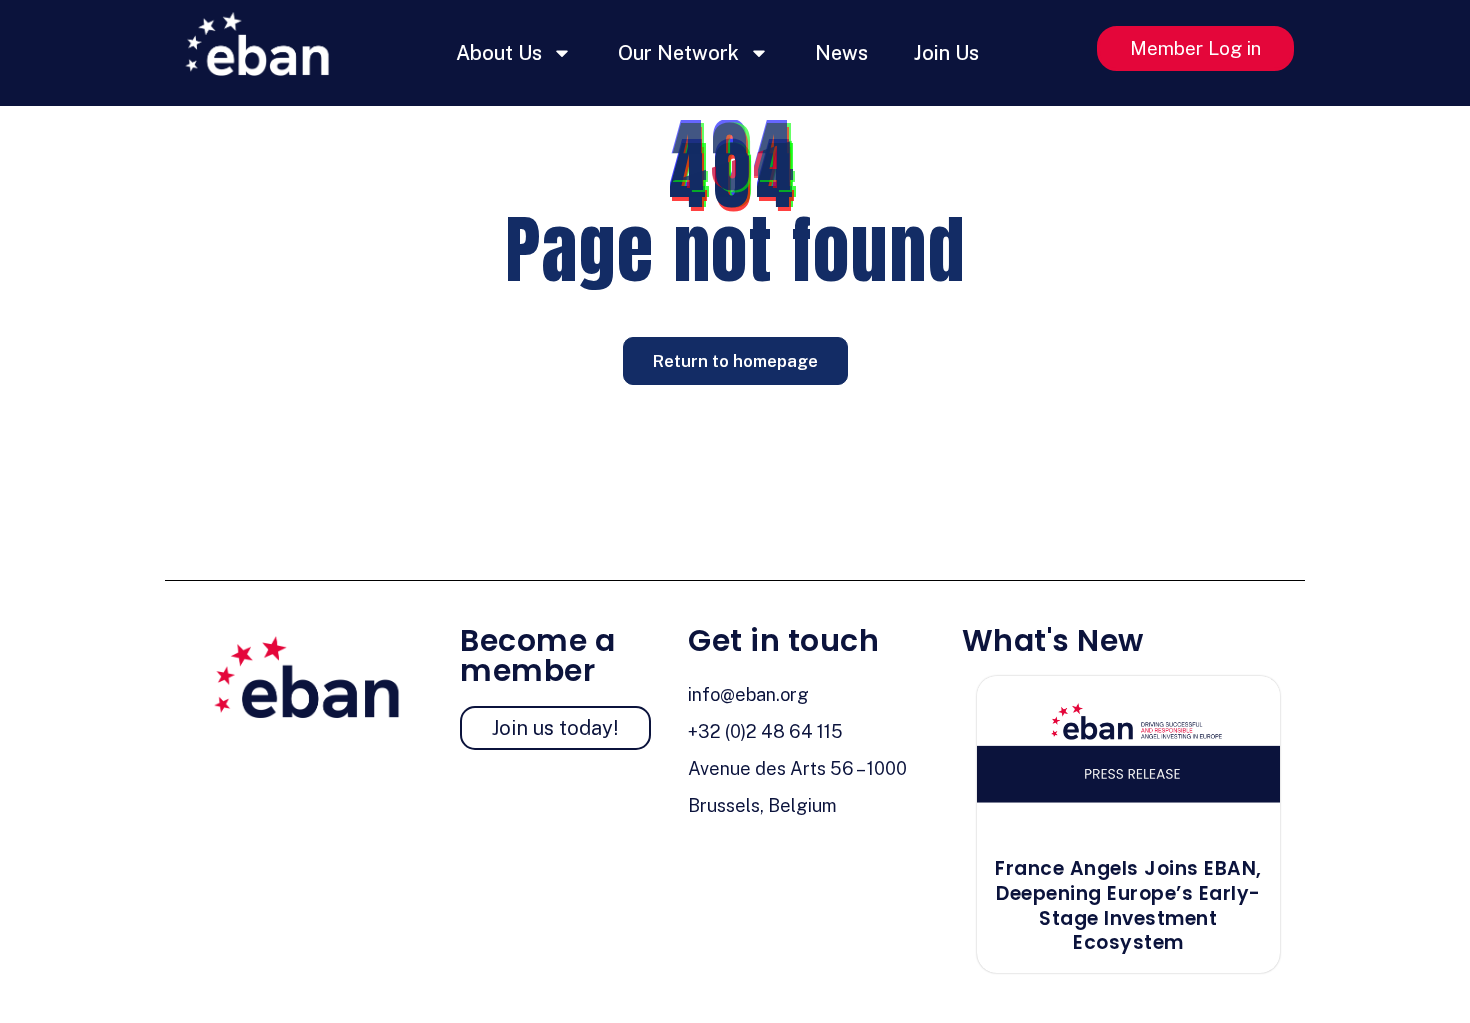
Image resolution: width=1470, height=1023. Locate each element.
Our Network (678, 53)
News (841, 53)
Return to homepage (735, 361)
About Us (499, 53)
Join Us (946, 53)
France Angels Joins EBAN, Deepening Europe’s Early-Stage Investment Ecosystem (1128, 905)
